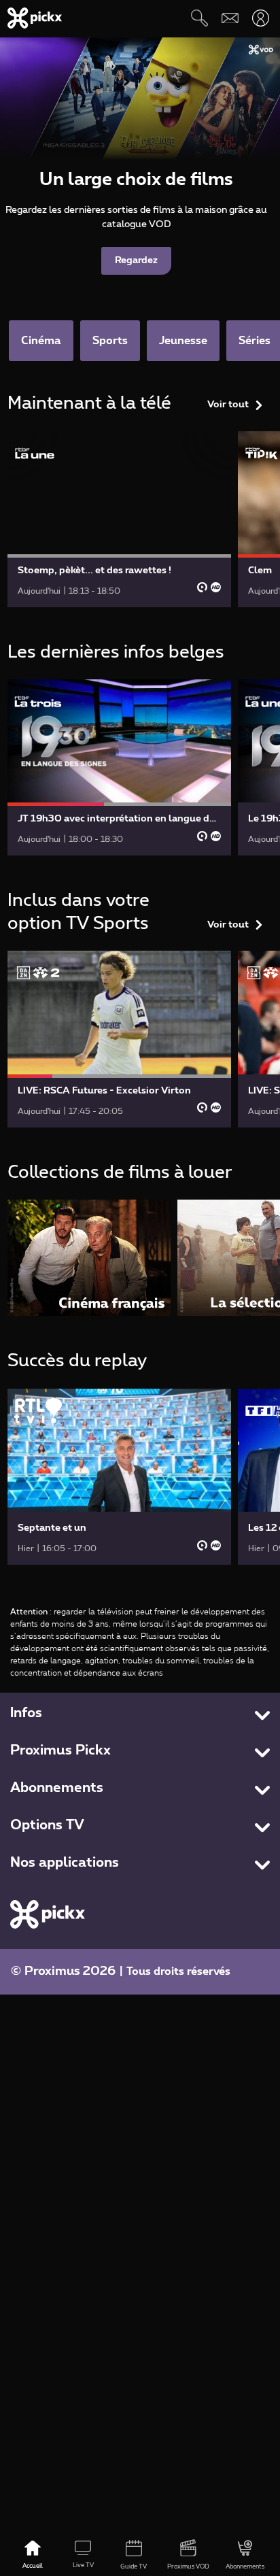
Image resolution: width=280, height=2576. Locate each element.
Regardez (136, 260)
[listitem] (89, 1258)
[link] (120, 519)
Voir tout (228, 405)
